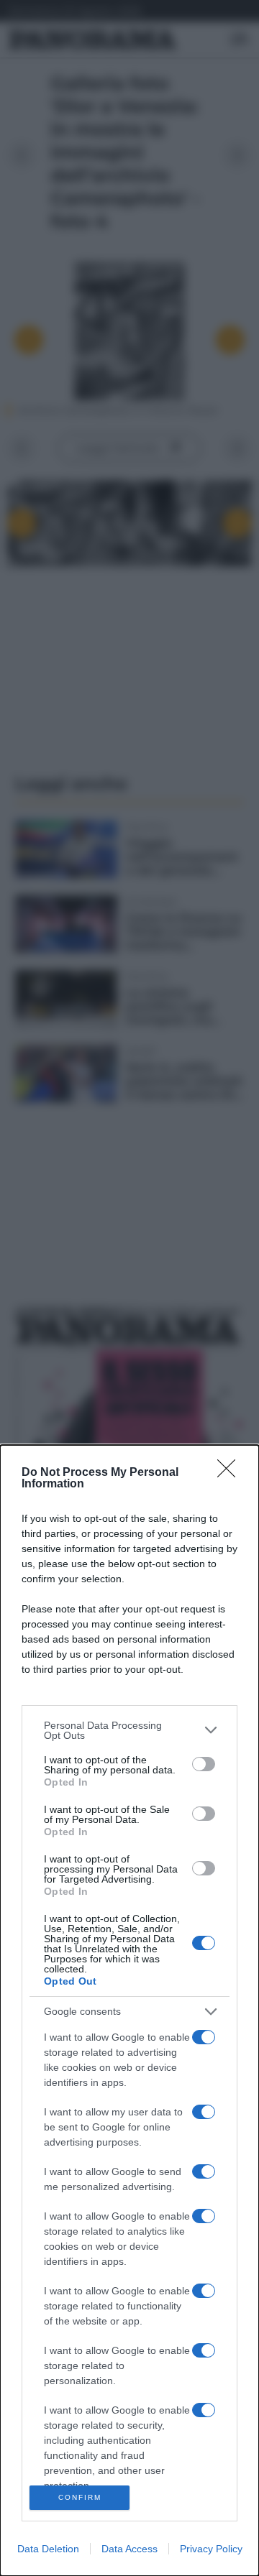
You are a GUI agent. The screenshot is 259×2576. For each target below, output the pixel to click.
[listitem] (129, 1730)
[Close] (231, 1473)
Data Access (129, 2549)
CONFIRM (80, 2497)
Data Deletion (48, 2549)
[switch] (204, 1764)
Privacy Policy (211, 2549)
